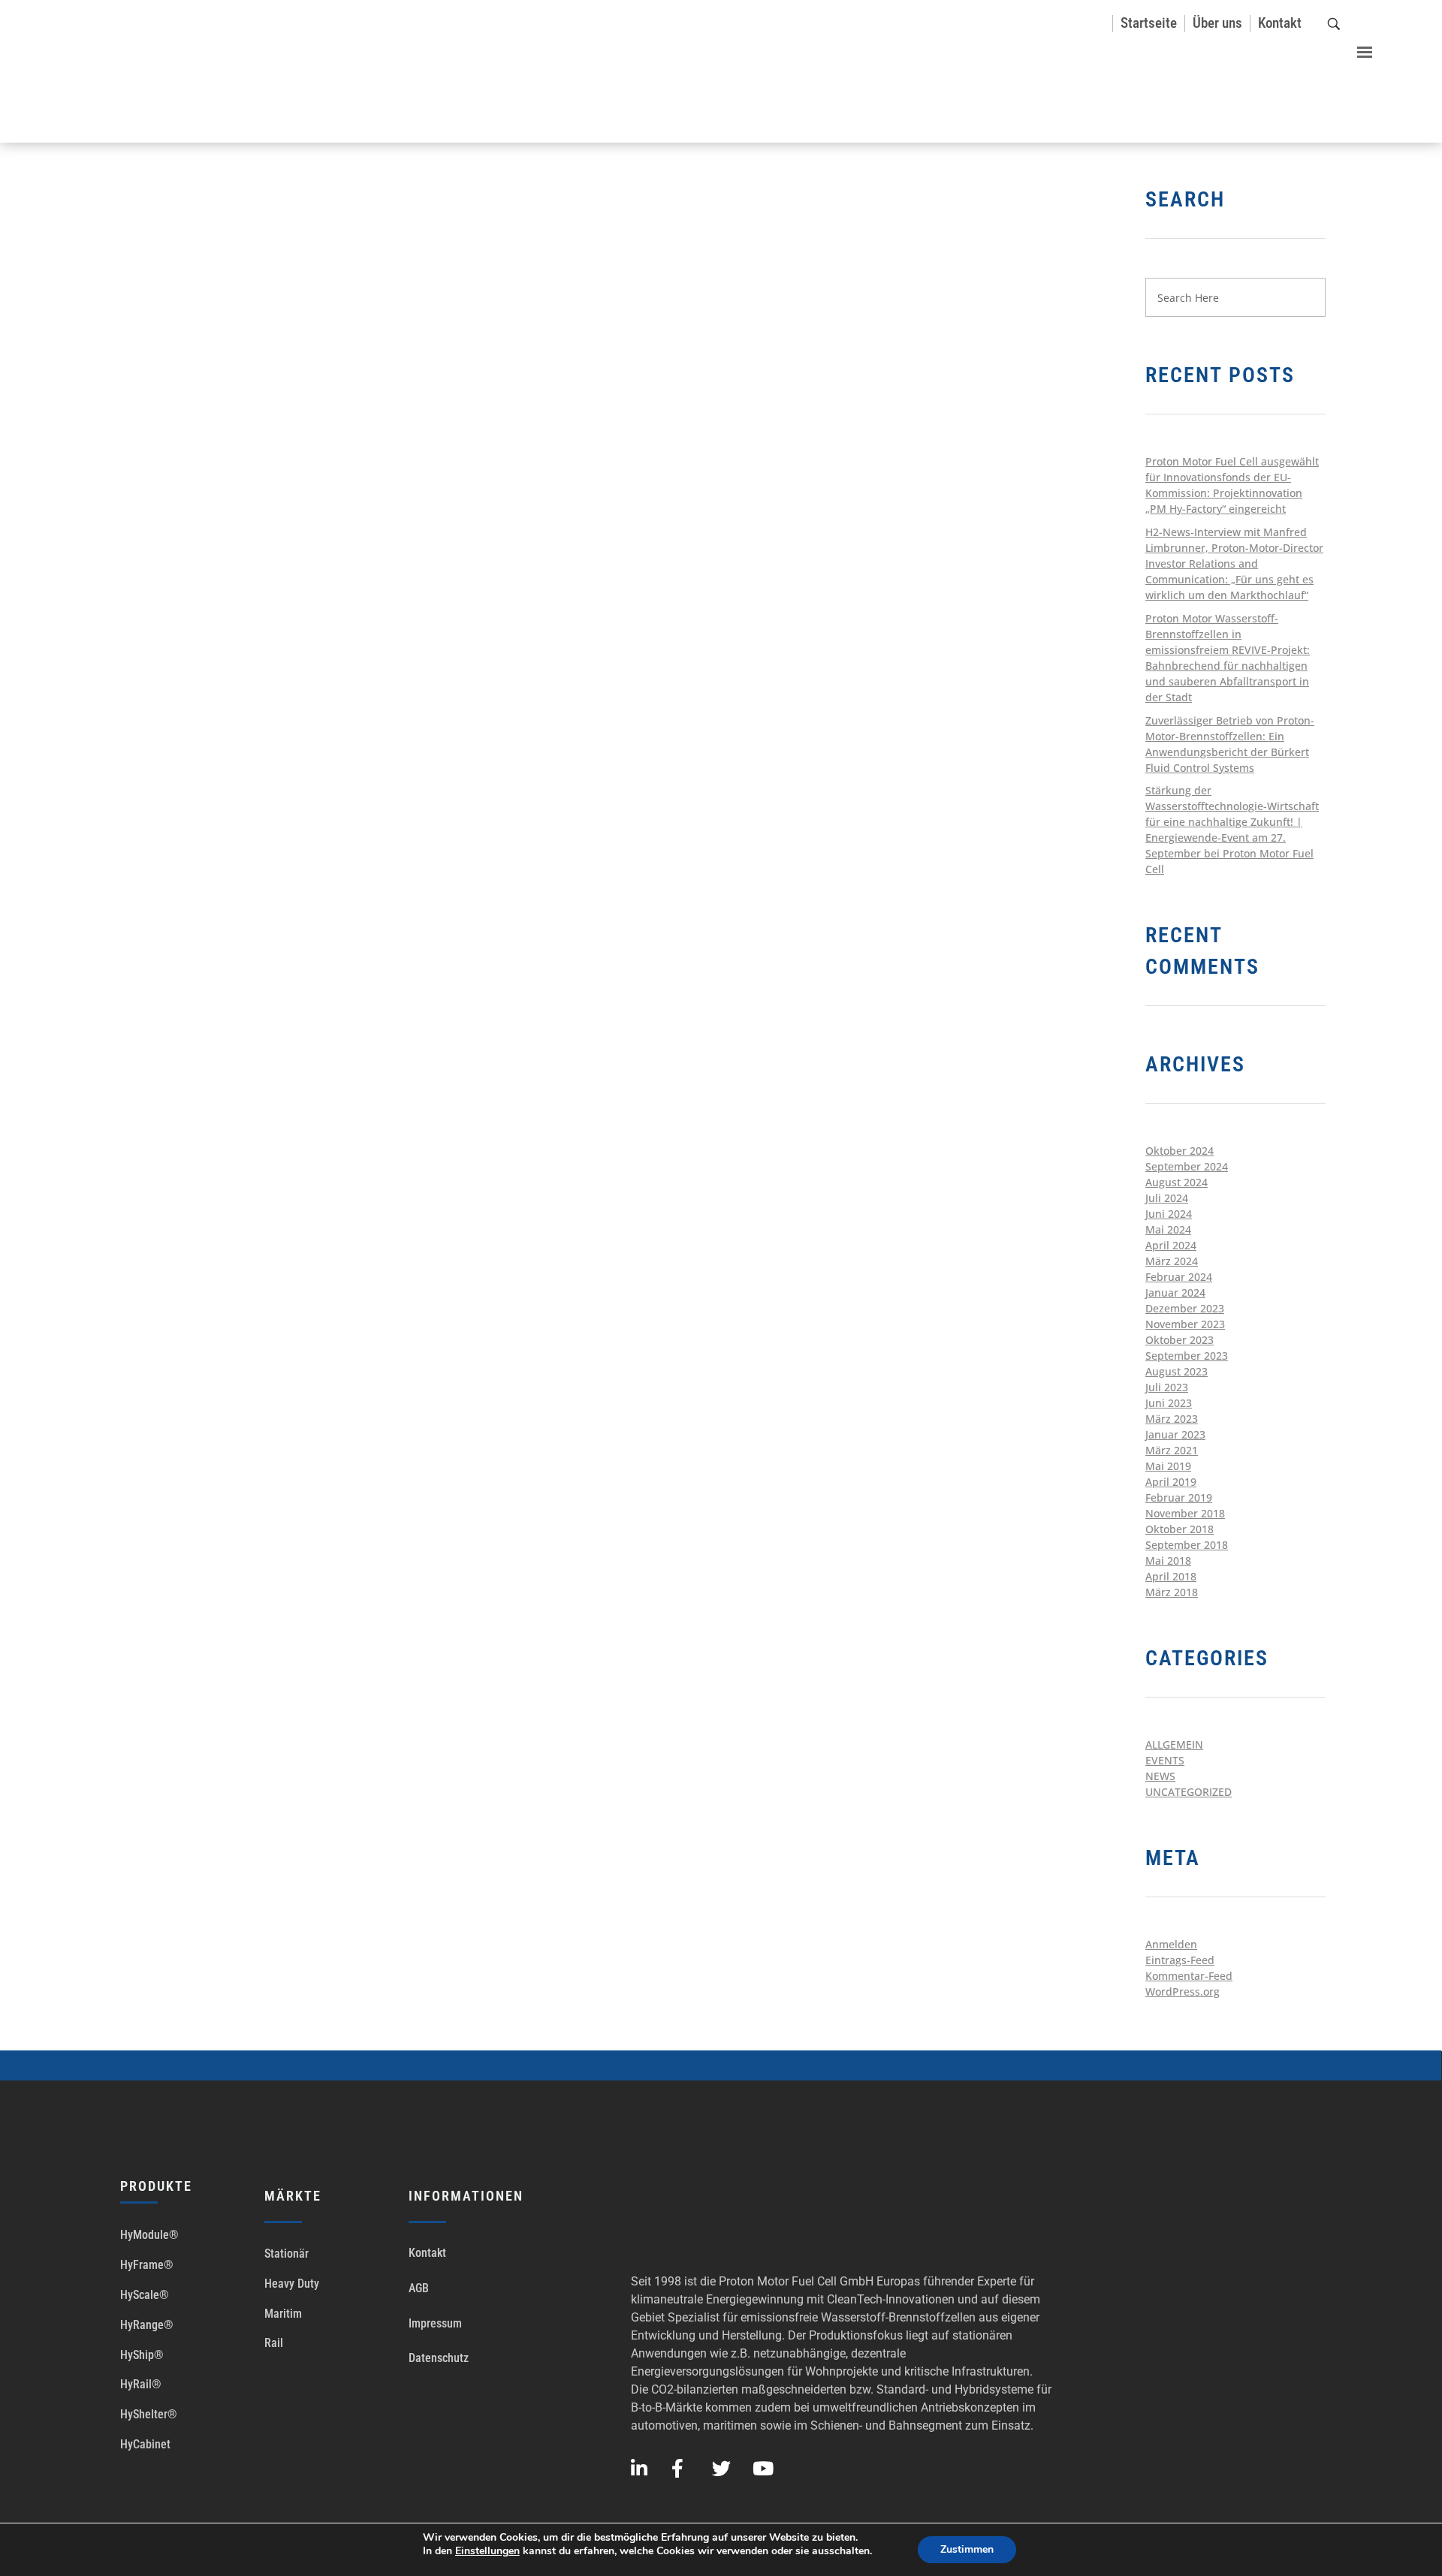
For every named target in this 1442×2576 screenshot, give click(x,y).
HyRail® (141, 2384)
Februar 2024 (1179, 1277)
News (1160, 1776)
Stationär (287, 2254)
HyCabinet (145, 2444)
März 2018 (1172, 1592)
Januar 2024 (1175, 1293)
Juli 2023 (1167, 1387)
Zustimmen (967, 2549)
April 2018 (1171, 1576)
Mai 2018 (1168, 1561)
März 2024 (1172, 1261)
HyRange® (147, 2325)
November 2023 (1185, 1324)
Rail (274, 2343)
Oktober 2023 (1180, 1340)
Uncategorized (1189, 1792)
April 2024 (1171, 1245)
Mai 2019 (1168, 1466)
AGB (419, 2288)
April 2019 (1171, 1482)
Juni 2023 (1169, 1403)
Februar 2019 (1179, 1497)
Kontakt (427, 2253)
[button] (1357, 47)
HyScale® (145, 2295)
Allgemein (1174, 1744)
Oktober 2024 (1180, 1151)
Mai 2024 (1168, 1229)
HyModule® (149, 2235)
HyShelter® (149, 2414)
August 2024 (1177, 1182)
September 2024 (1187, 1166)
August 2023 (1177, 1371)
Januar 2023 (1175, 1434)
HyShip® (142, 2355)
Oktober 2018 (1180, 1529)
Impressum (435, 2323)
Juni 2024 (1169, 1214)
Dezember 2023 (1185, 1308)
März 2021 (1172, 1450)
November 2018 (1185, 1513)
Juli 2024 (1167, 1198)
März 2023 (1172, 1419)
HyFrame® (147, 2265)
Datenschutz (439, 2358)
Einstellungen (487, 2551)
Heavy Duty (292, 2284)
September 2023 (1187, 1356)
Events (1165, 1760)
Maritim (283, 2314)
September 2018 (1187, 1545)
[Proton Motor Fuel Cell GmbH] (105, 73)
